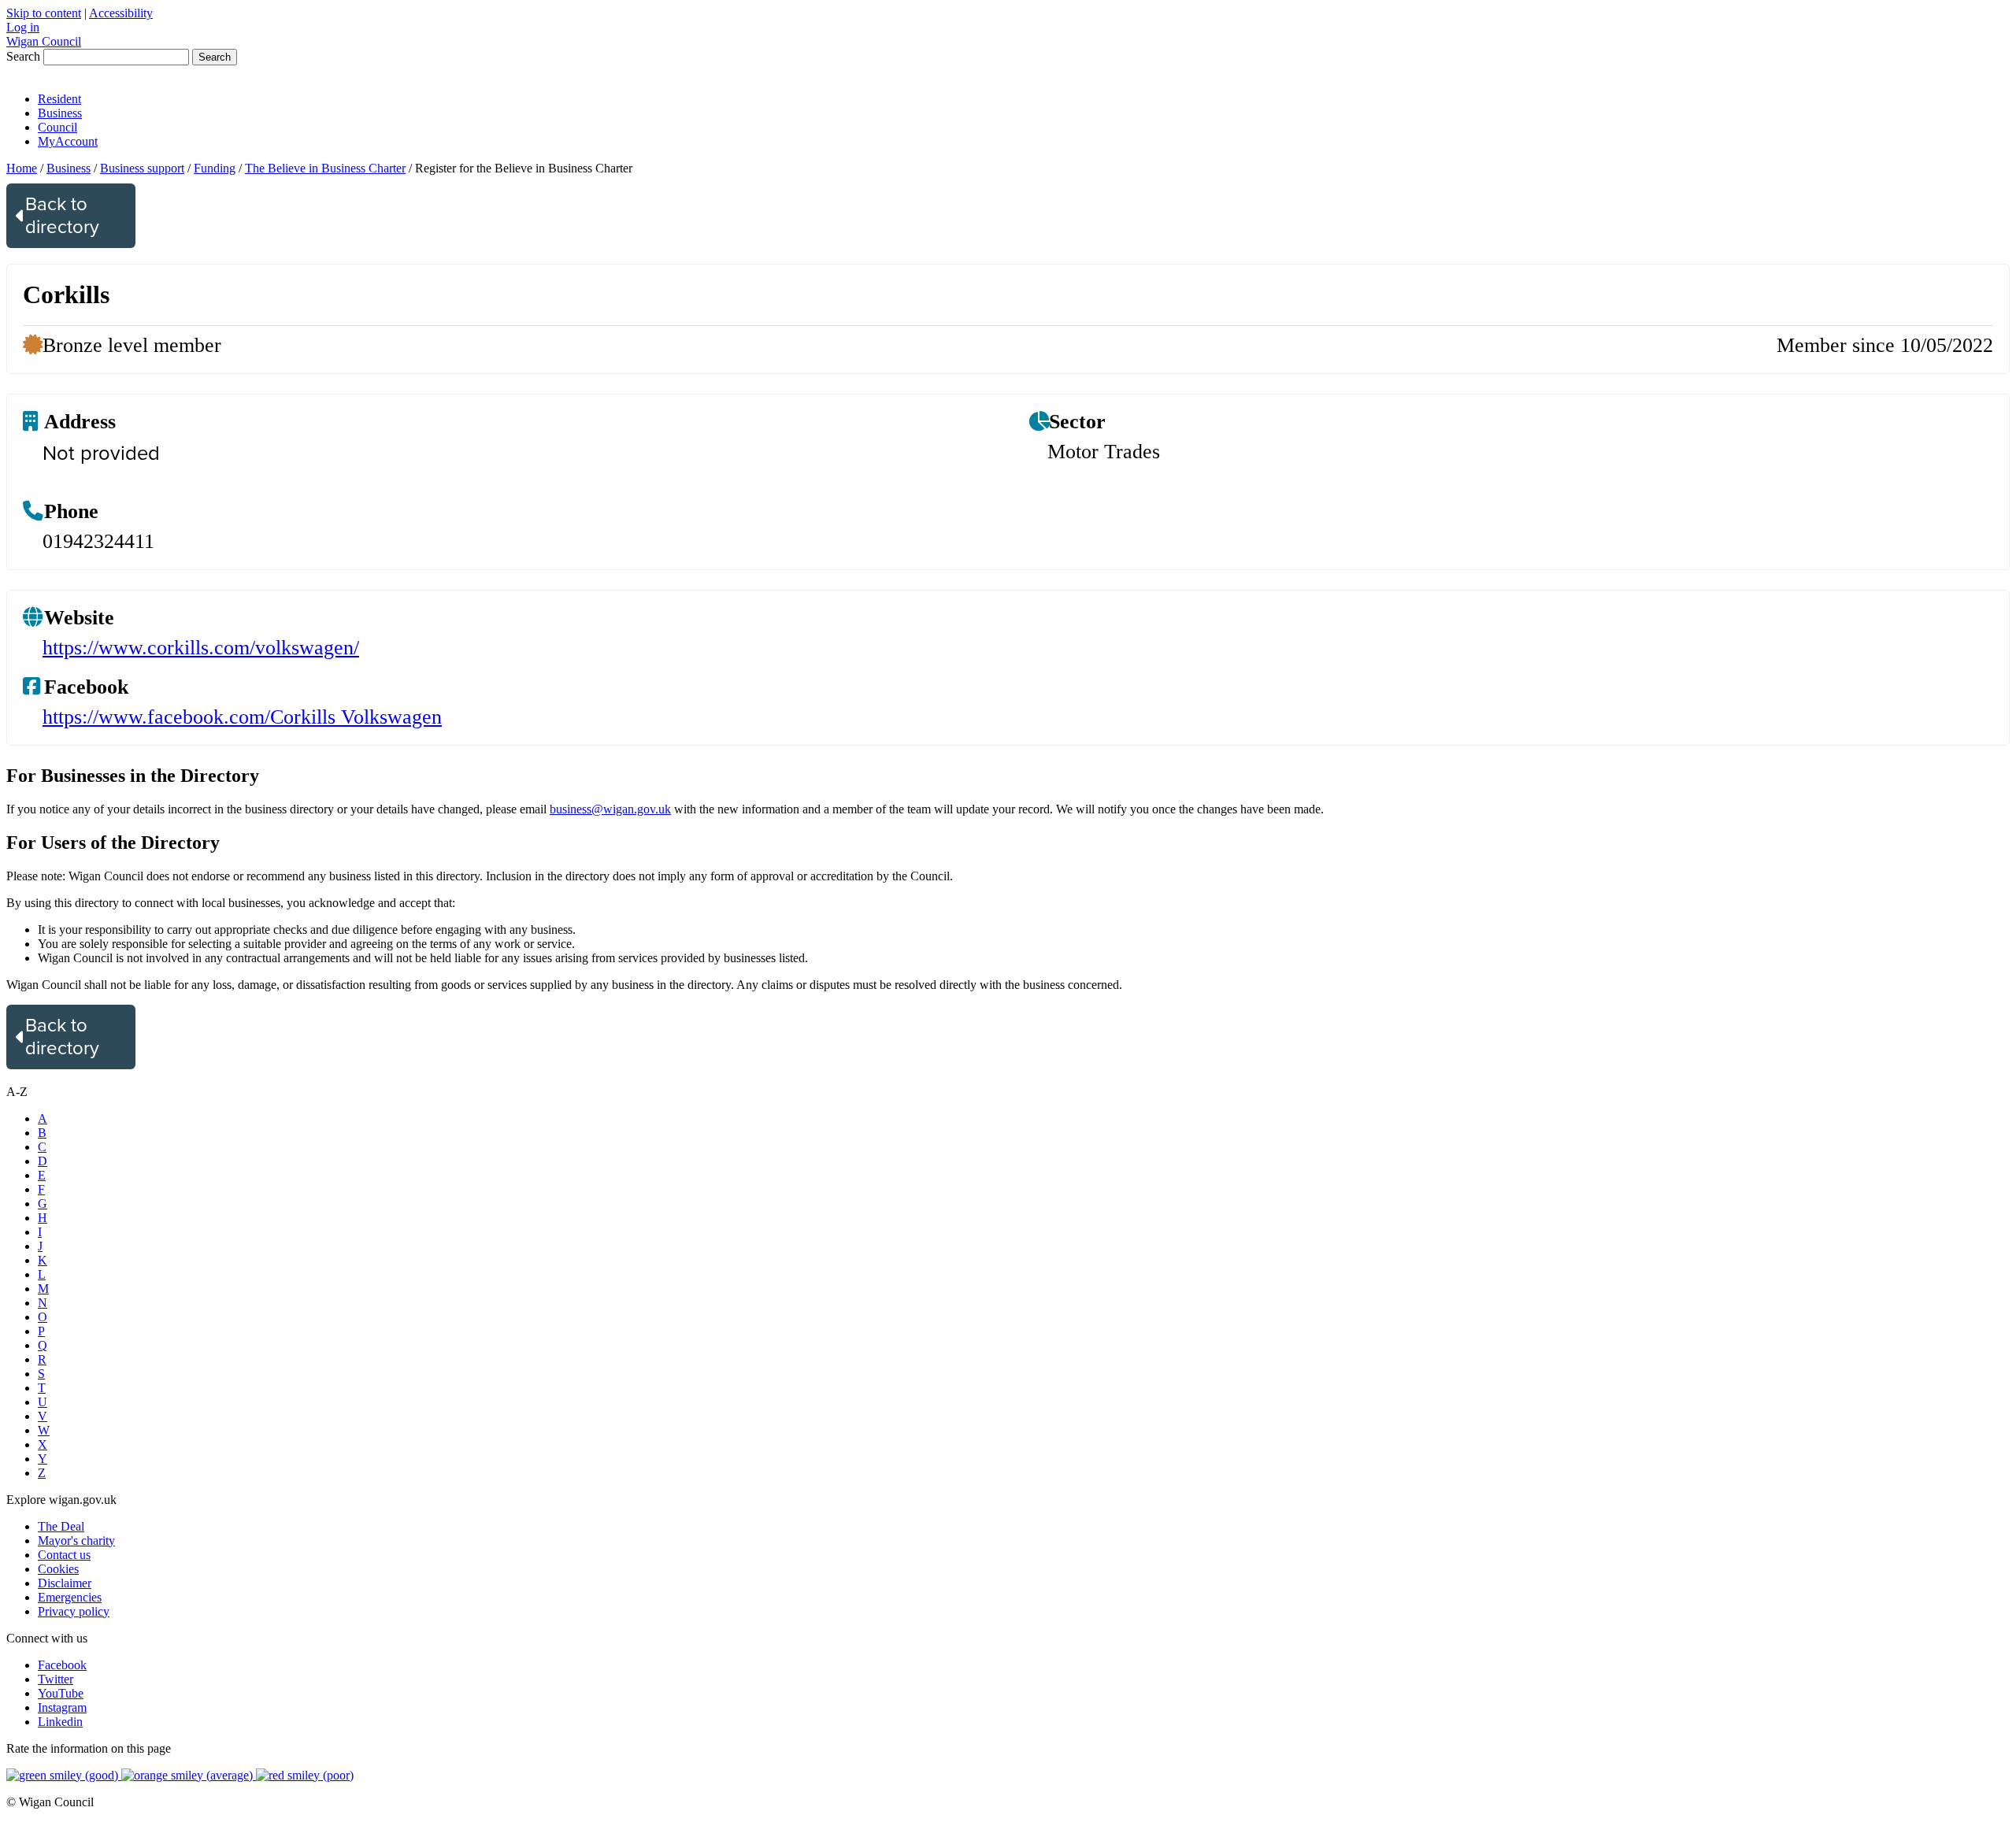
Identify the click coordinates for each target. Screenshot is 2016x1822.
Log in (23, 27)
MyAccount (68, 141)
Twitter (56, 1679)
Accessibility (121, 13)
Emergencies (70, 1597)
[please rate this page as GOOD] (64, 1775)
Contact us (64, 1555)
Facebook (62, 1665)
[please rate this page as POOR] (305, 1775)
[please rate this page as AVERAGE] (189, 1775)
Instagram (62, 1707)
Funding (215, 168)
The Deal (61, 1526)
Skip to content (44, 13)
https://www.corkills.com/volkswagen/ (201, 648)
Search (23, 56)
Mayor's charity (76, 1541)
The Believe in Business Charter (325, 168)
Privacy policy (74, 1611)
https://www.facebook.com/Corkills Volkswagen (242, 717)
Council (57, 127)
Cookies (58, 1569)
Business (60, 113)
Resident (59, 99)
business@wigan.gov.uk (610, 809)
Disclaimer (65, 1583)
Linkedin (60, 1722)
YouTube (61, 1693)
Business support (142, 168)
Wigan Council (44, 41)
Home (22, 168)
